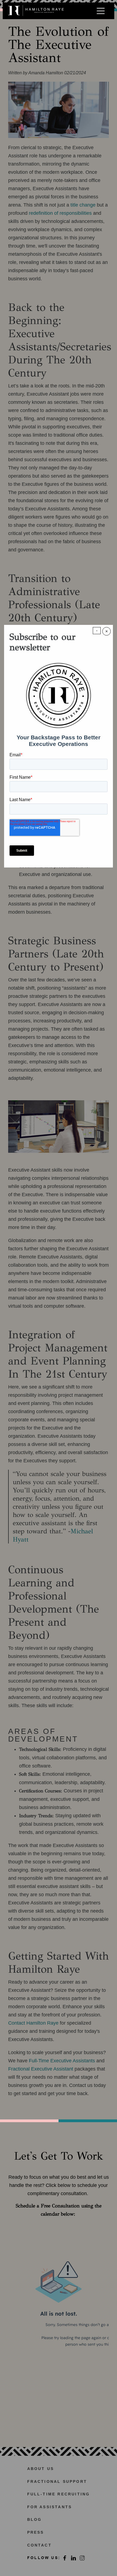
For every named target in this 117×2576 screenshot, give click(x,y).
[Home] (36, 11)
